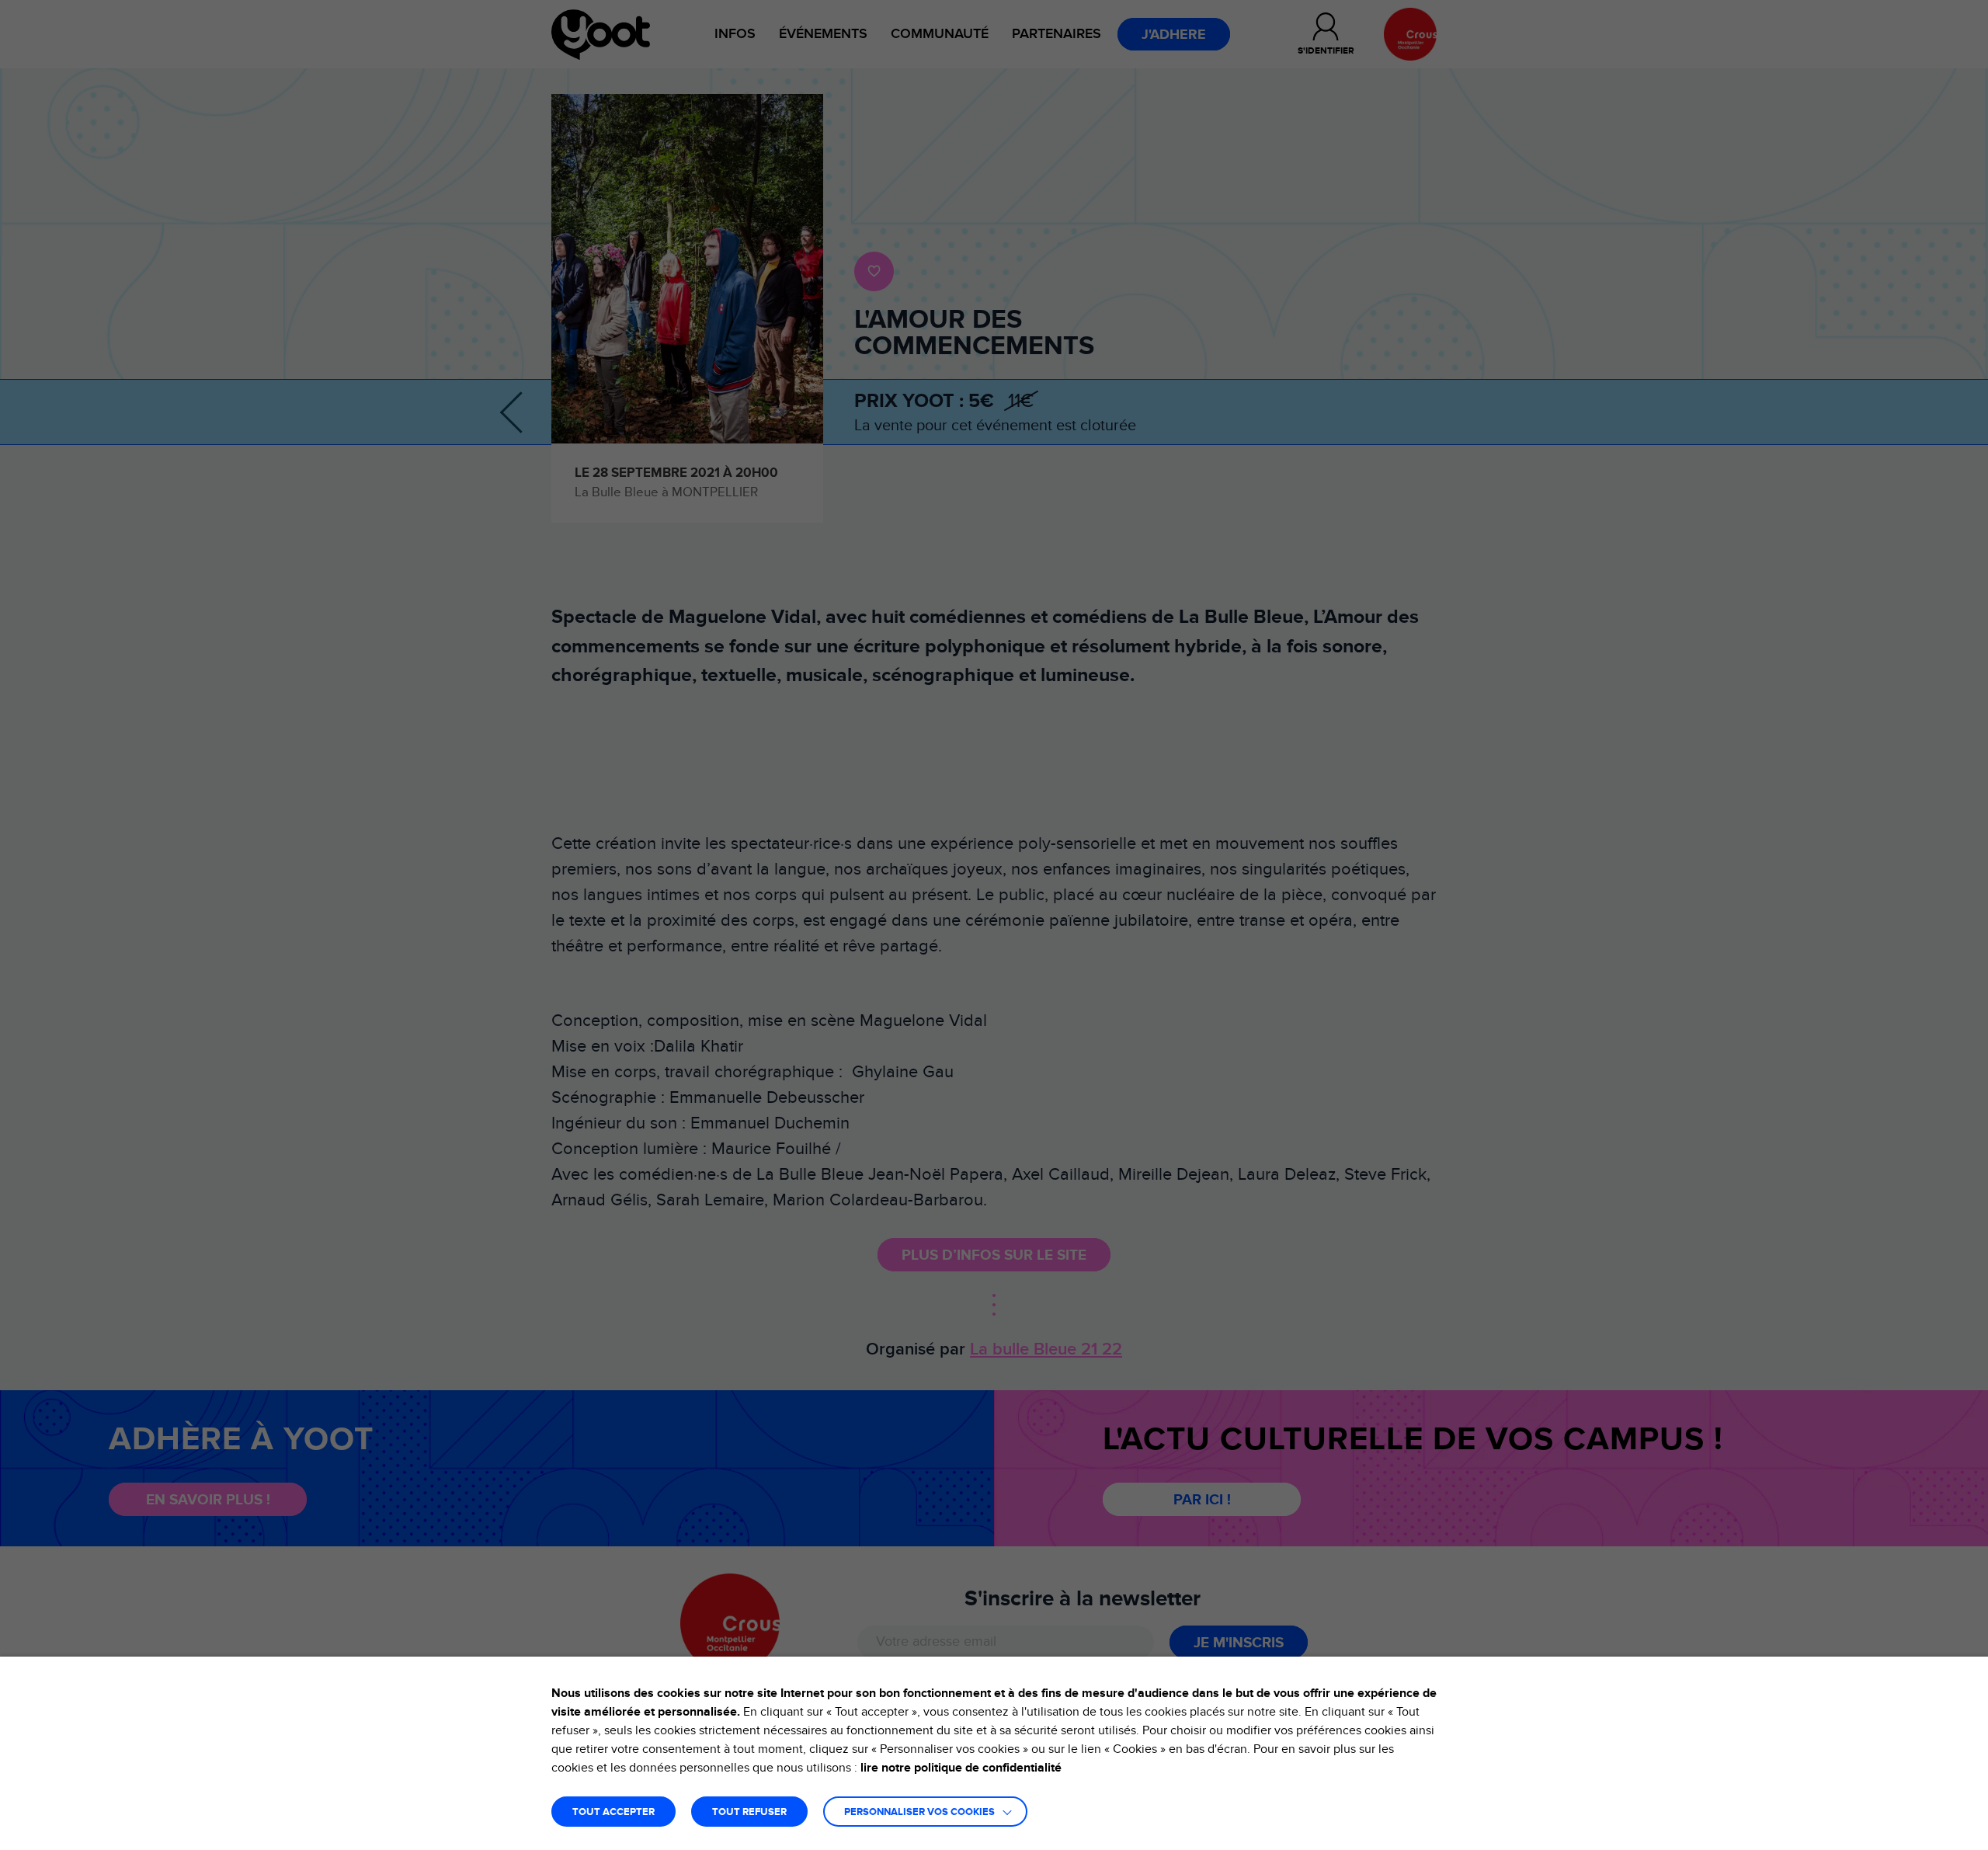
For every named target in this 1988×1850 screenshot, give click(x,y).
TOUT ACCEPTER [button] (613, 1812)
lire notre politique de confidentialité (961, 1768)
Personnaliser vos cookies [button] (919, 1812)
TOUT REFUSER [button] (749, 1812)
